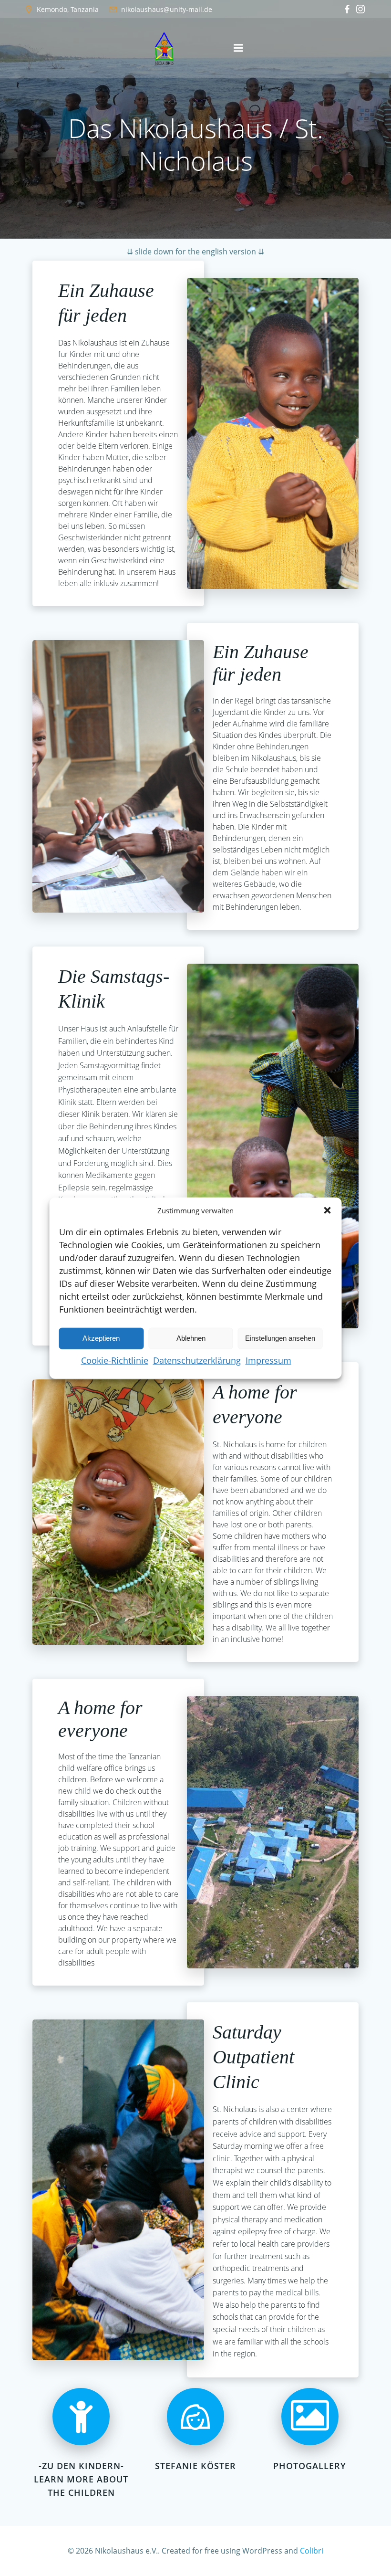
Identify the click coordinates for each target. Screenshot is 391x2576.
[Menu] (238, 48)
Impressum (268, 1360)
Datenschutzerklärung (197, 1360)
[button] (328, 1210)
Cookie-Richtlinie (115, 1360)
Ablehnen (191, 1338)
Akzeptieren (101, 1338)
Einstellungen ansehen (280, 1338)
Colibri (312, 2551)
